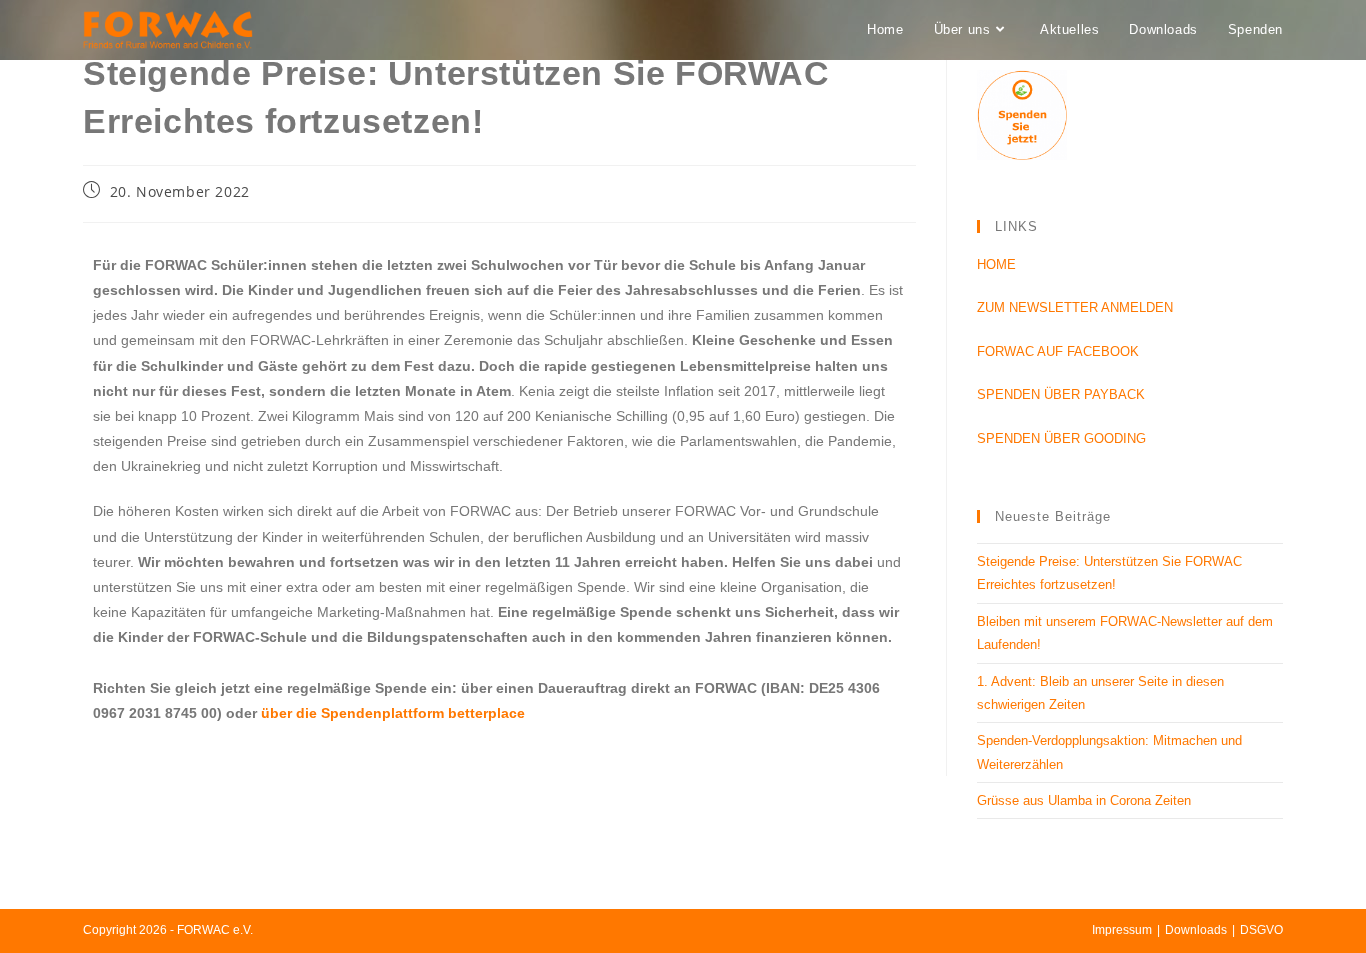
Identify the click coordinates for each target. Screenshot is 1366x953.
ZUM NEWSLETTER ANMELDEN (1075, 307)
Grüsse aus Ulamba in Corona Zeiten (1084, 800)
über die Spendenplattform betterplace (393, 713)
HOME (996, 264)
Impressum (1122, 930)
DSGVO (1261, 930)
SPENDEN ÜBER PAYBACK (1061, 394)
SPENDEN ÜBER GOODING (1061, 438)
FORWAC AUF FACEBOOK (1058, 351)
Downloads (1196, 930)
